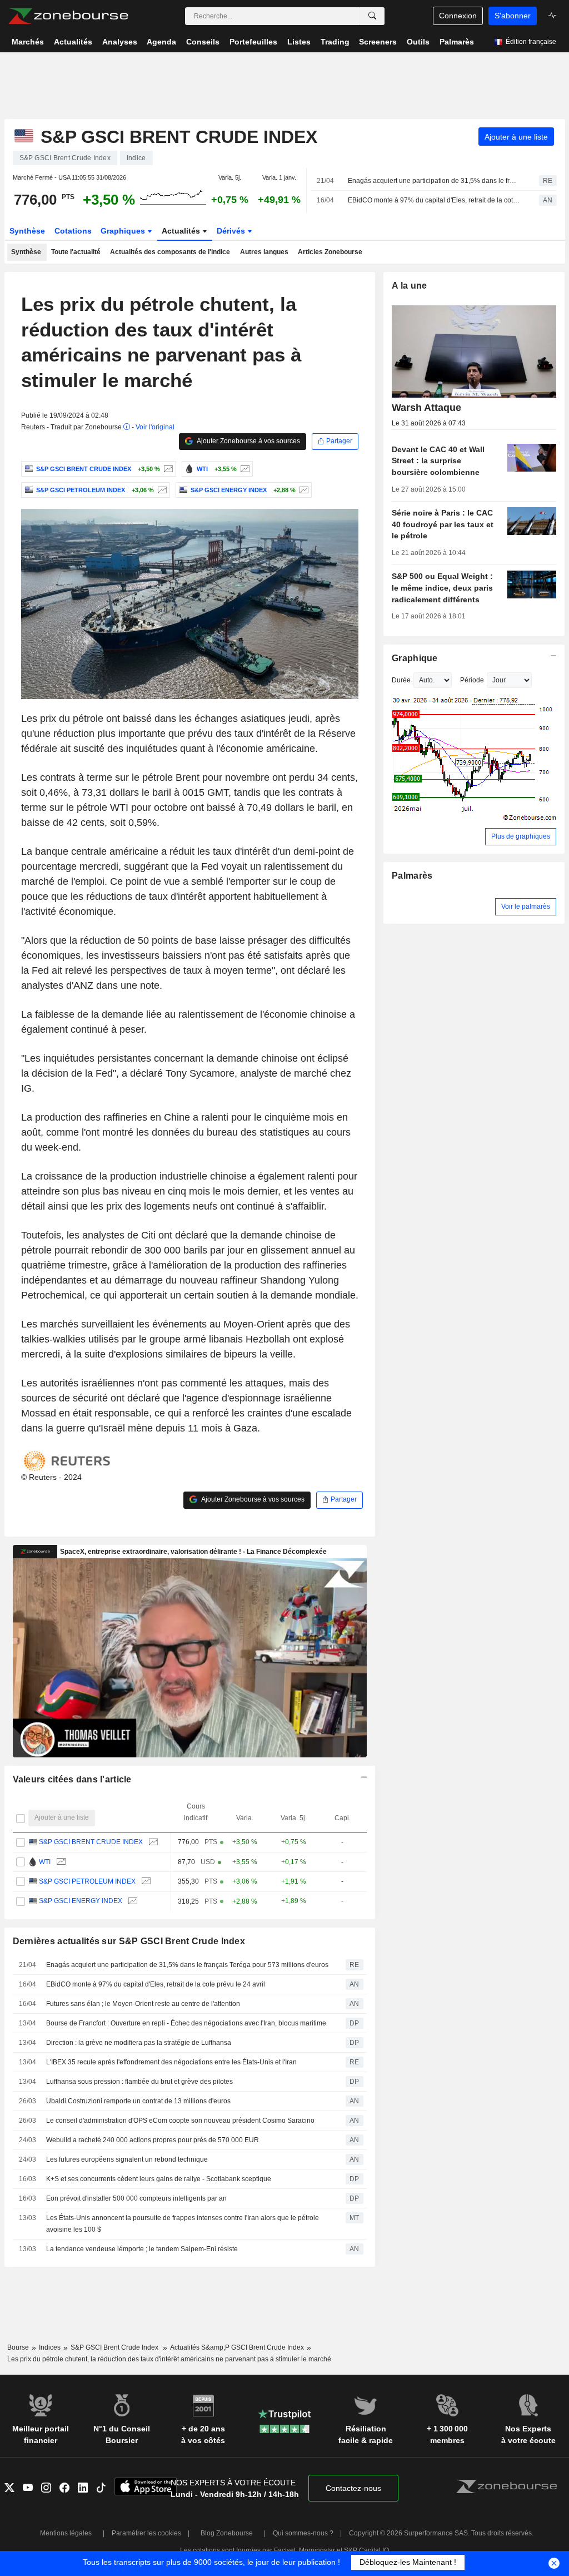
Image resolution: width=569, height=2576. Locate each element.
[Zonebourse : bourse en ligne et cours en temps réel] (68, 16)
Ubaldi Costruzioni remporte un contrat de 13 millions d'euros (138, 2101)
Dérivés (232, 231)
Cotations (73, 231)
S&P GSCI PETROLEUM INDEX (87, 1881)
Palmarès (412, 876)
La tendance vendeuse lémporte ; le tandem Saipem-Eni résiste (142, 2249)
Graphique (415, 658)
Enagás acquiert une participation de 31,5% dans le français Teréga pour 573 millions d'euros (434, 181)
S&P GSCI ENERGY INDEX (81, 1901)
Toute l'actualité (76, 252)
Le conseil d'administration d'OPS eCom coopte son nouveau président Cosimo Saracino (180, 2121)
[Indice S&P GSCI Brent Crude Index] (167, 469)
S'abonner (513, 16)
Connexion (458, 16)
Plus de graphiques (521, 836)
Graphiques (124, 231)
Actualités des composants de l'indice (170, 252)
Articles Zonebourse (330, 252)
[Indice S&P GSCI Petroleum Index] (161, 490)
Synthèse (27, 231)
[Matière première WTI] (244, 469)
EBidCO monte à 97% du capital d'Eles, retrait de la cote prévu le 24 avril (434, 200)
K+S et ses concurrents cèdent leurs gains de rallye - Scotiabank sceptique (159, 2179)
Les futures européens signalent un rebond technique (127, 2159)
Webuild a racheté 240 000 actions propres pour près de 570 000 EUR (153, 2140)
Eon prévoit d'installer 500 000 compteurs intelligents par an (136, 2198)
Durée (401, 680)
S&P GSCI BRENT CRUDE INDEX (91, 1842)
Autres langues (264, 252)
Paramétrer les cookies (146, 2533)
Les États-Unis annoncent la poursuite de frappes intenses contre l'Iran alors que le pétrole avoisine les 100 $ (183, 2224)
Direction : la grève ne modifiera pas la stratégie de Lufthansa (139, 2043)
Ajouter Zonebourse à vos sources (248, 441)
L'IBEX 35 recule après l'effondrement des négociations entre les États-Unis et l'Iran (171, 2062)
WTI (45, 1862)
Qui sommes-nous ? (303, 2533)
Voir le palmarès (526, 906)
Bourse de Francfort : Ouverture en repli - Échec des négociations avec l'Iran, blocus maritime (186, 2023)
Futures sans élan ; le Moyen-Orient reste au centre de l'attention (143, 2004)
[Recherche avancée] (372, 16)
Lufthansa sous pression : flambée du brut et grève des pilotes (139, 2082)
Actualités (182, 231)
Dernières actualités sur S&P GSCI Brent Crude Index (129, 1941)
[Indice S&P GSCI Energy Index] (303, 490)
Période (472, 680)
